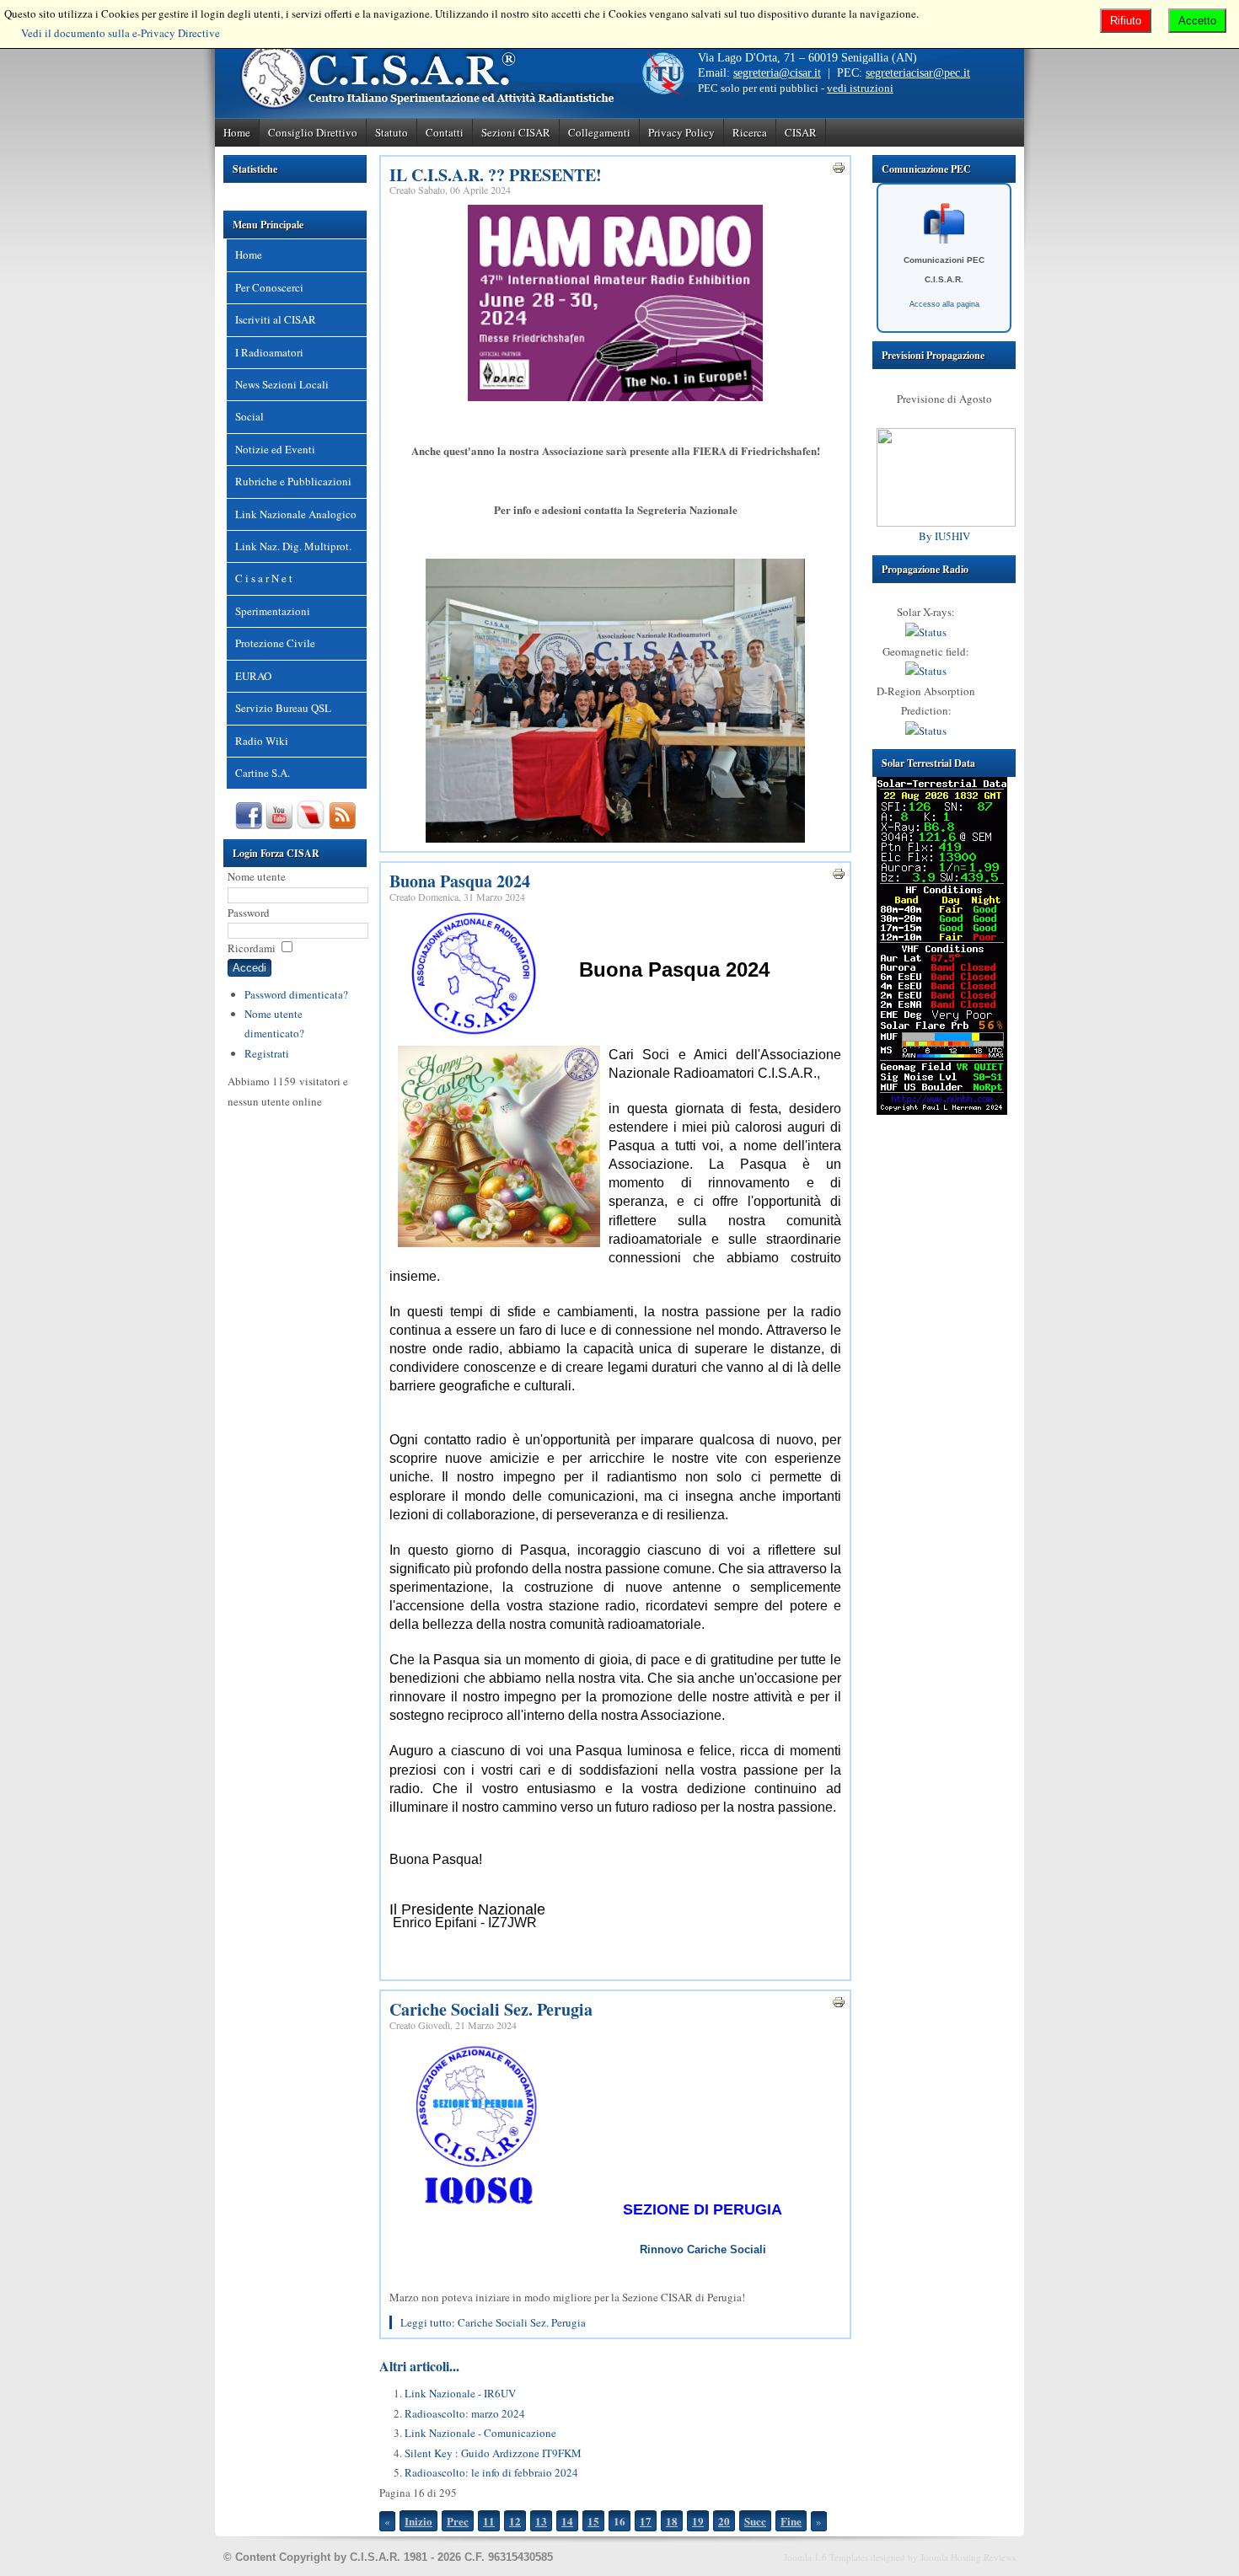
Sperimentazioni (273, 611)
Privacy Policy (681, 132)
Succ (755, 2521)
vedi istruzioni (860, 88)
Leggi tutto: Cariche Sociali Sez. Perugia (493, 2322)
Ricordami (252, 948)
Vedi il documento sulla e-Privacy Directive (121, 33)
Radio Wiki (262, 741)
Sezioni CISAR (516, 132)
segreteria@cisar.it (777, 73)
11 (489, 2521)
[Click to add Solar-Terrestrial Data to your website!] (942, 1111)
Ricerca (750, 132)
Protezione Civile (275, 643)
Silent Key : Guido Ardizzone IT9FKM (493, 2453)
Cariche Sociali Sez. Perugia (491, 2009)
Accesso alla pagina (944, 304)
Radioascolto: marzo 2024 (465, 2413)
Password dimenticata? (296, 994)
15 (593, 2521)
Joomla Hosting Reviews (968, 2557)
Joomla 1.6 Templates (826, 2557)
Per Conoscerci (269, 287)
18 (672, 2521)
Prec (458, 2521)
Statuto (392, 132)
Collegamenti (599, 132)
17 (646, 2521)
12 (515, 2521)
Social (249, 416)
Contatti (445, 132)
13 (541, 2521)
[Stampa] (839, 170)
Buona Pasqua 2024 (460, 881)
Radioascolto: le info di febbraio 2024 (491, 2472)
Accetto (1197, 21)
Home (237, 132)
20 (724, 2521)
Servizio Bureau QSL (283, 708)
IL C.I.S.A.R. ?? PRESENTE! (496, 175)
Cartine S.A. (263, 773)
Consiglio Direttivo (313, 132)
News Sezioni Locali (282, 384)
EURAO (253, 676)
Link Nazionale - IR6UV (460, 2393)
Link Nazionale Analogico (296, 514)
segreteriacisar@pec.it (918, 73)
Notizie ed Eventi (275, 449)
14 (567, 2521)
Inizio (418, 2521)
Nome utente (257, 876)
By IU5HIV (944, 536)
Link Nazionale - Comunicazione (480, 2433)
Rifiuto (1126, 21)
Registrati (267, 1053)
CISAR (801, 132)
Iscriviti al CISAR (276, 319)
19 (698, 2521)
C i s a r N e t (264, 578)
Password (249, 913)
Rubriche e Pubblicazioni (293, 481)
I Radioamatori (269, 352)
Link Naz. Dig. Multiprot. (293, 546)
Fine (791, 2521)
